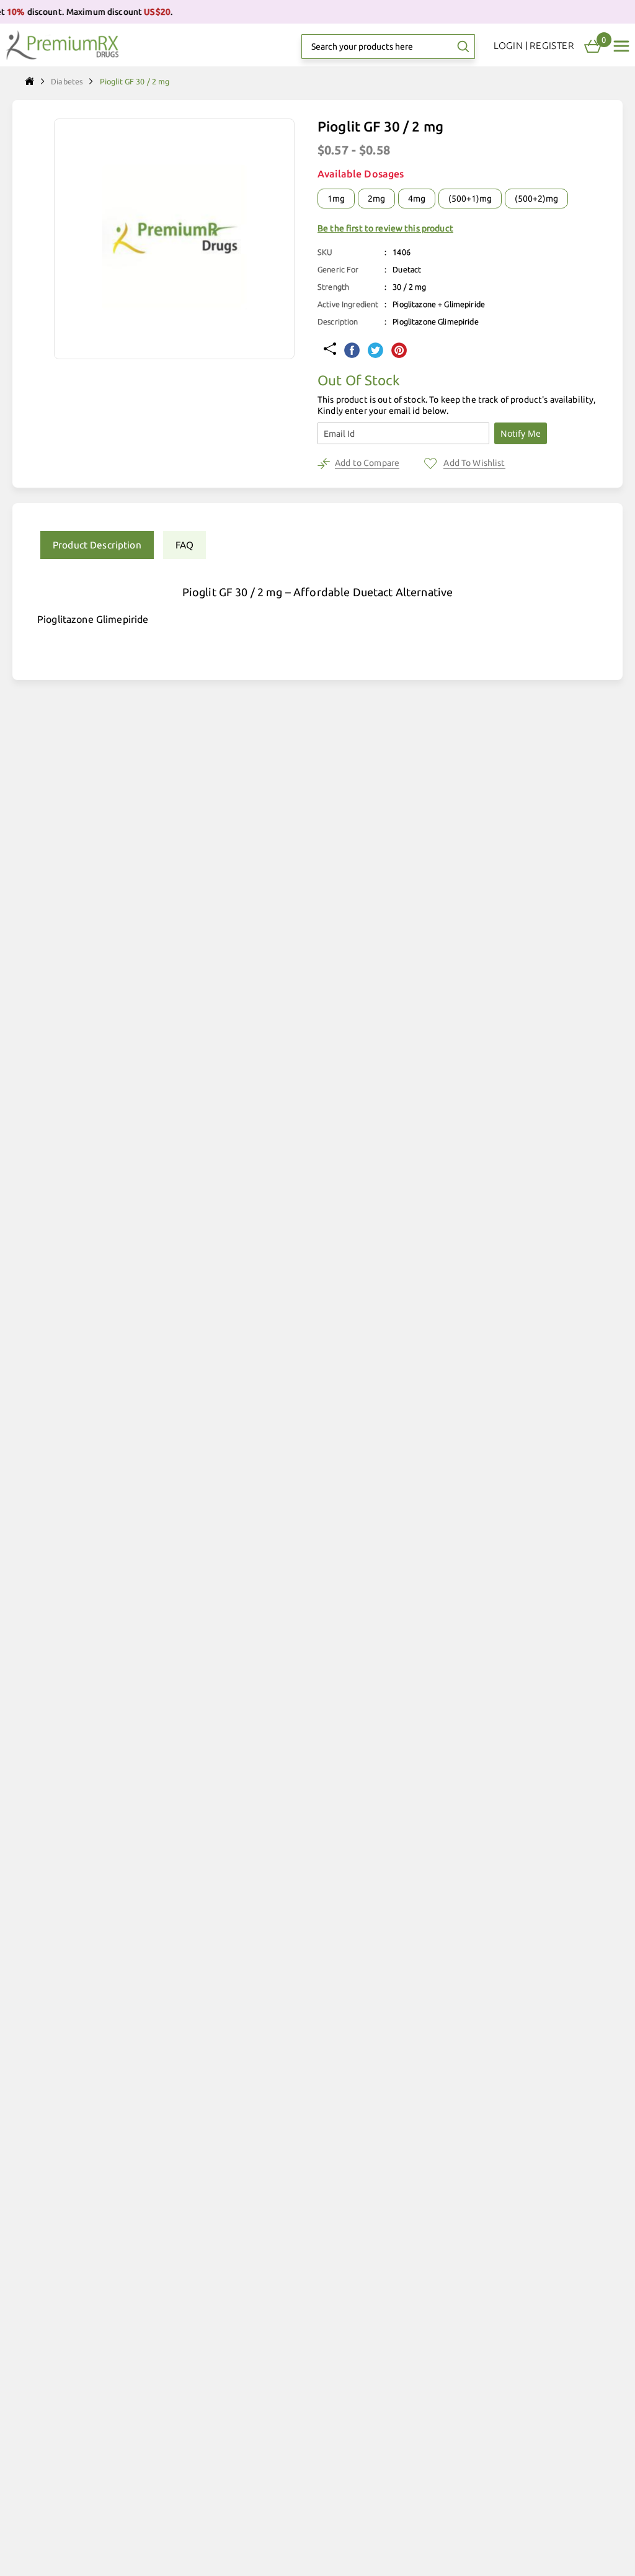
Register (552, 46)
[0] (593, 47)
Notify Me (521, 433)
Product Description (97, 545)
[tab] (92, 545)
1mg (336, 199)
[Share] (330, 350)
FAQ (184, 545)
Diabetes (67, 81)
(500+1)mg (470, 199)
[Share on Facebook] (352, 351)
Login (508, 46)
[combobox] (388, 47)
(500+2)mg (536, 199)
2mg (376, 199)
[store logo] (62, 45)
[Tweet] (375, 351)
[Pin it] (399, 351)
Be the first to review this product (385, 228)
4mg (417, 199)
